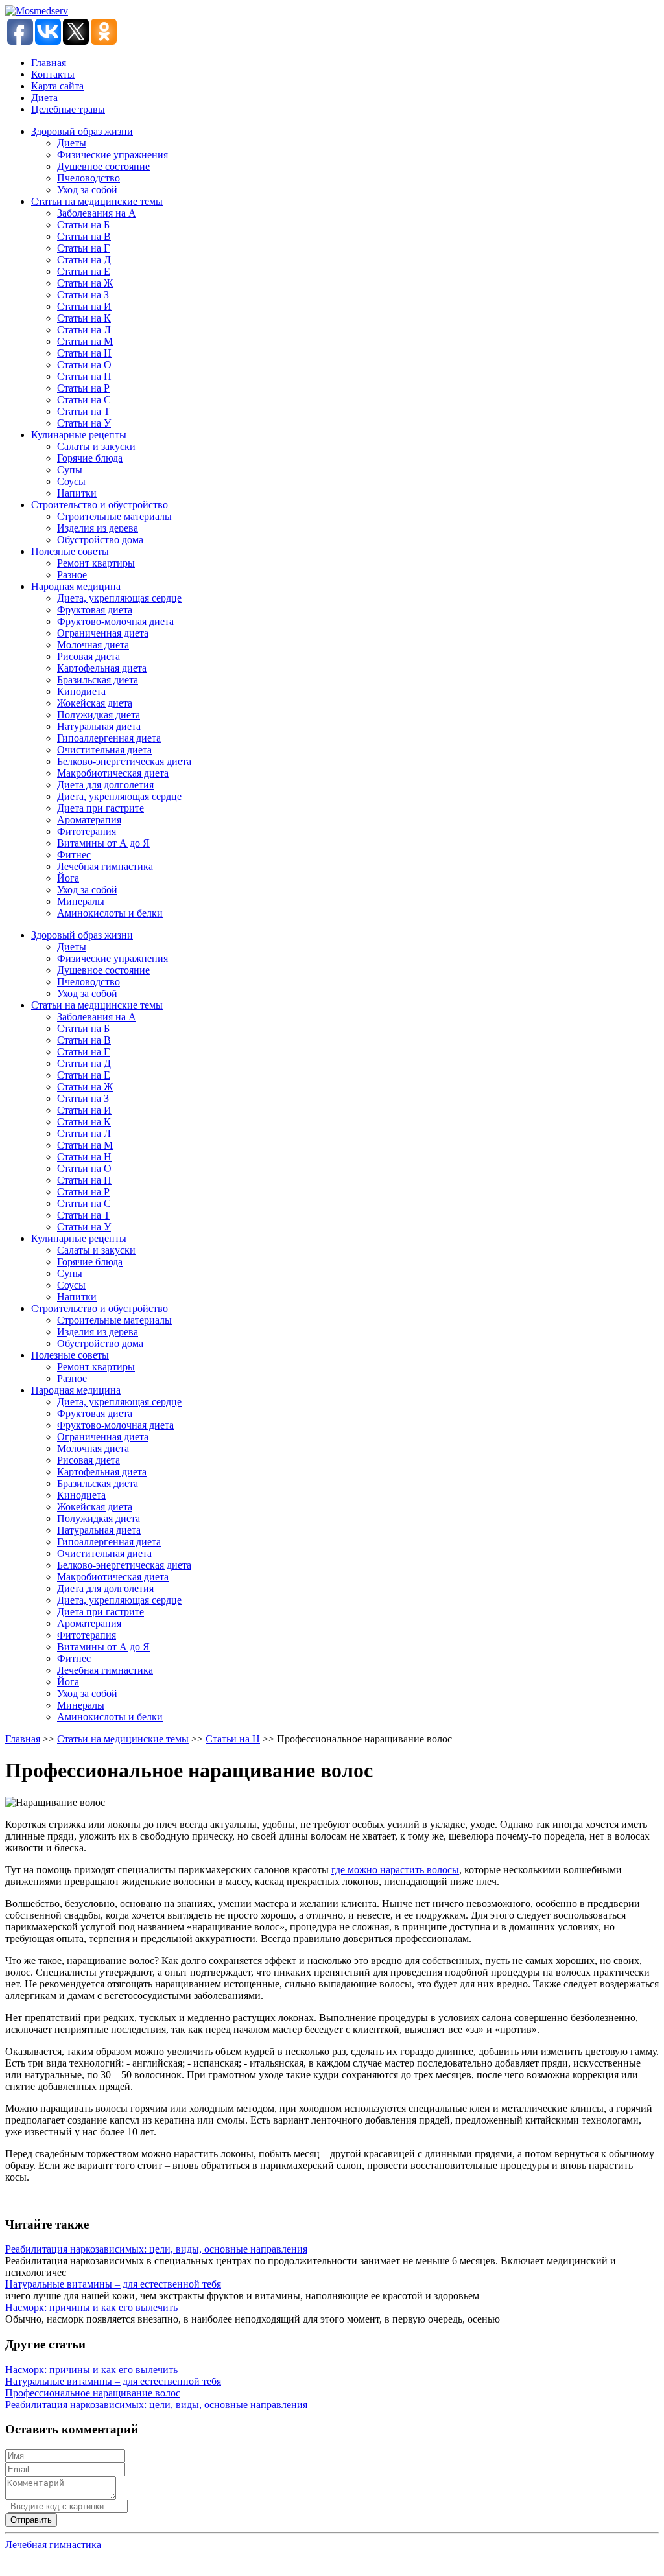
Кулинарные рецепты (79, 435)
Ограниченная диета (103, 633)
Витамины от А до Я (103, 843)
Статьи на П (84, 376)
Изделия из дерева (98, 528)
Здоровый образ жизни (82, 131)
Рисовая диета (89, 656)
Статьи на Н (84, 353)
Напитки (77, 493)
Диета (44, 98)
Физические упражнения (113, 155)
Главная (49, 63)
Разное (72, 575)
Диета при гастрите (101, 808)
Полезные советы (70, 551)
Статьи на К (84, 318)
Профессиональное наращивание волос (93, 2393)
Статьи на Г (83, 248)
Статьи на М (85, 341)
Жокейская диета (95, 703)
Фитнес (74, 855)
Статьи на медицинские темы (97, 201)
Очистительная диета (104, 750)
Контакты (53, 74)
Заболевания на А (97, 213)
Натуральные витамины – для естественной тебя (113, 2284)
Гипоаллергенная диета (109, 738)
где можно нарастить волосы (395, 1870)
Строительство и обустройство (100, 505)
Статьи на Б (83, 225)
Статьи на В (84, 236)
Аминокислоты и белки (110, 913)
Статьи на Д (84, 260)
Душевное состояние (103, 166)
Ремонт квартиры (96, 563)
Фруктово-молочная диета (115, 621)
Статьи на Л (84, 330)
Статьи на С (84, 400)
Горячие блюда (90, 458)
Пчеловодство (89, 178)
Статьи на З (83, 295)
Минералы (81, 901)
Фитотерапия (87, 831)
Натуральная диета (99, 726)
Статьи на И (84, 306)
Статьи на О (84, 365)
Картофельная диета (102, 668)
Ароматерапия (89, 820)
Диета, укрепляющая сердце (119, 598)
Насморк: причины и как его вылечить (91, 2307)
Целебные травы (68, 109)
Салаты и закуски (96, 446)
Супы (70, 470)
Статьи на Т (84, 411)
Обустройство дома (100, 540)
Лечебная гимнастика (105, 866)
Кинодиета (81, 691)
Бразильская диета (98, 680)
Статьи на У (84, 423)
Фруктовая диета (95, 610)
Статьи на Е (84, 271)
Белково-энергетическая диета (124, 761)
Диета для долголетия (105, 785)
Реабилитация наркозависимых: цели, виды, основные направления (156, 2249)
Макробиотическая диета (113, 773)
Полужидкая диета (99, 715)
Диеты (72, 143)
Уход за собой (87, 190)
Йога (68, 878)
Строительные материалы (114, 516)
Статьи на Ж (85, 283)
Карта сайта (57, 86)
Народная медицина (76, 586)
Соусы (71, 481)
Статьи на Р (83, 388)
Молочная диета (93, 645)
